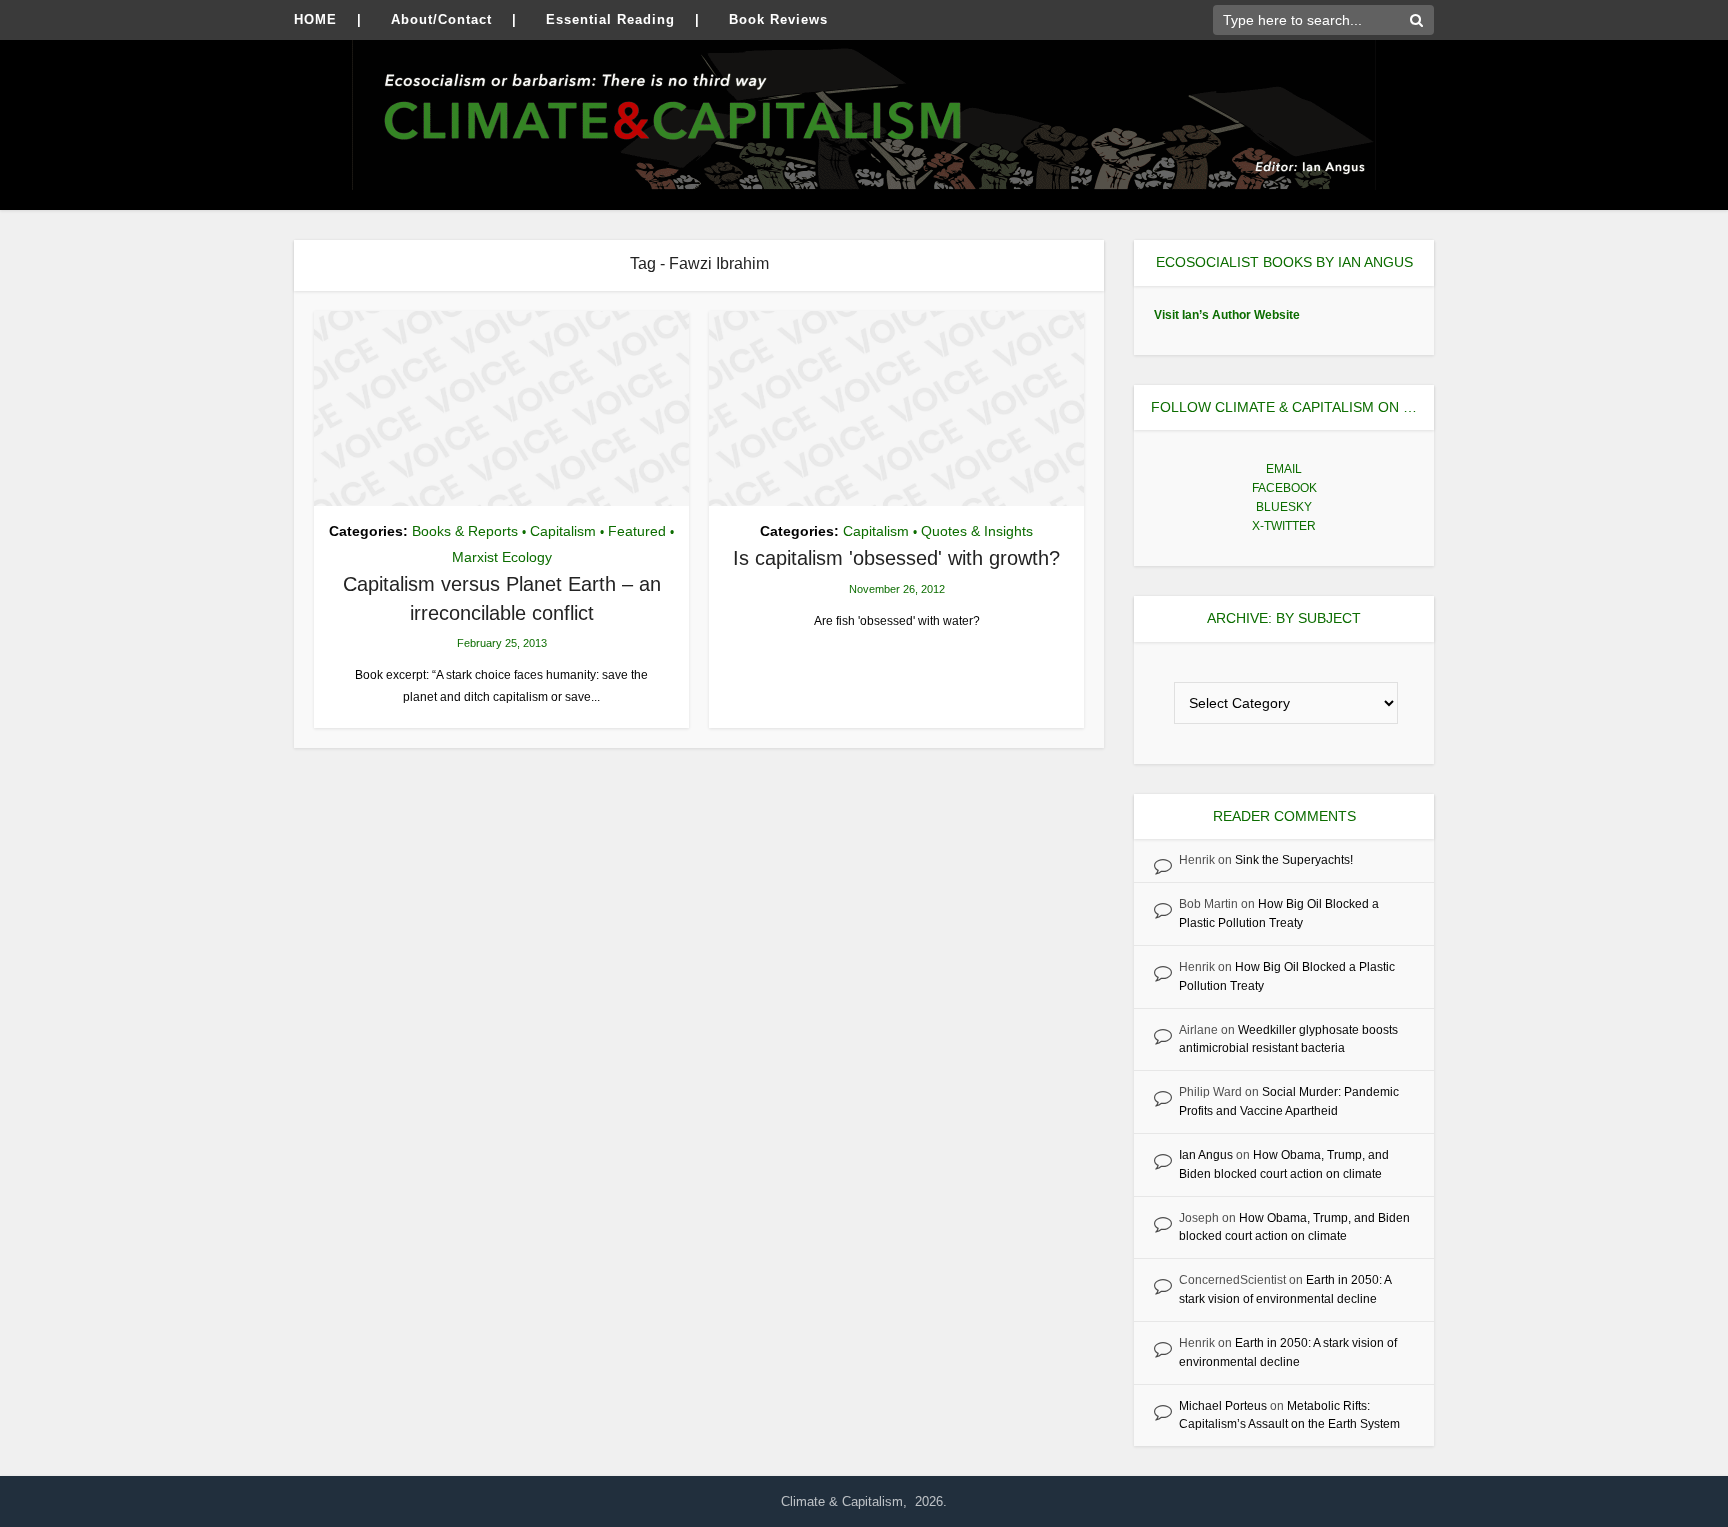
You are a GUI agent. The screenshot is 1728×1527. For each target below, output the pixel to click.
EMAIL (1284, 469)
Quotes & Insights (977, 531)
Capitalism (563, 531)
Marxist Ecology (502, 557)
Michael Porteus (1223, 1406)
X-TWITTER (1284, 526)
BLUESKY (1284, 507)
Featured (637, 531)
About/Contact (441, 19)
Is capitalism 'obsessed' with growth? (896, 558)
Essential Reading (610, 19)
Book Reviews (778, 19)
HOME (315, 19)
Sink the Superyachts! (1294, 860)
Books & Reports (465, 531)
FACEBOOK (1284, 488)
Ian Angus (1206, 1155)
